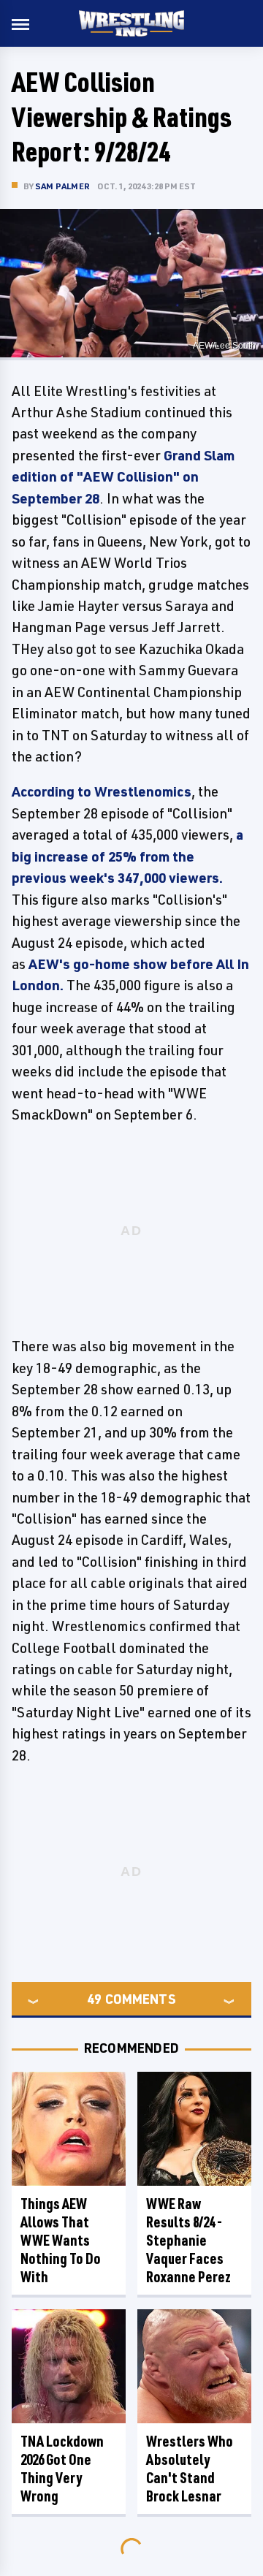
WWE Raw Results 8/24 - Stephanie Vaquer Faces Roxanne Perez (188, 2240)
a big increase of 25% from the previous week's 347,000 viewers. (127, 856)
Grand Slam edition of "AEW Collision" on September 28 (123, 477)
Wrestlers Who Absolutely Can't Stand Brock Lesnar (190, 2469)
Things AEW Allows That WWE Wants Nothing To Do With (61, 2240)
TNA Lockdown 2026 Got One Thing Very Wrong (62, 2469)
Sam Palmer (62, 186)
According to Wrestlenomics (102, 791)
